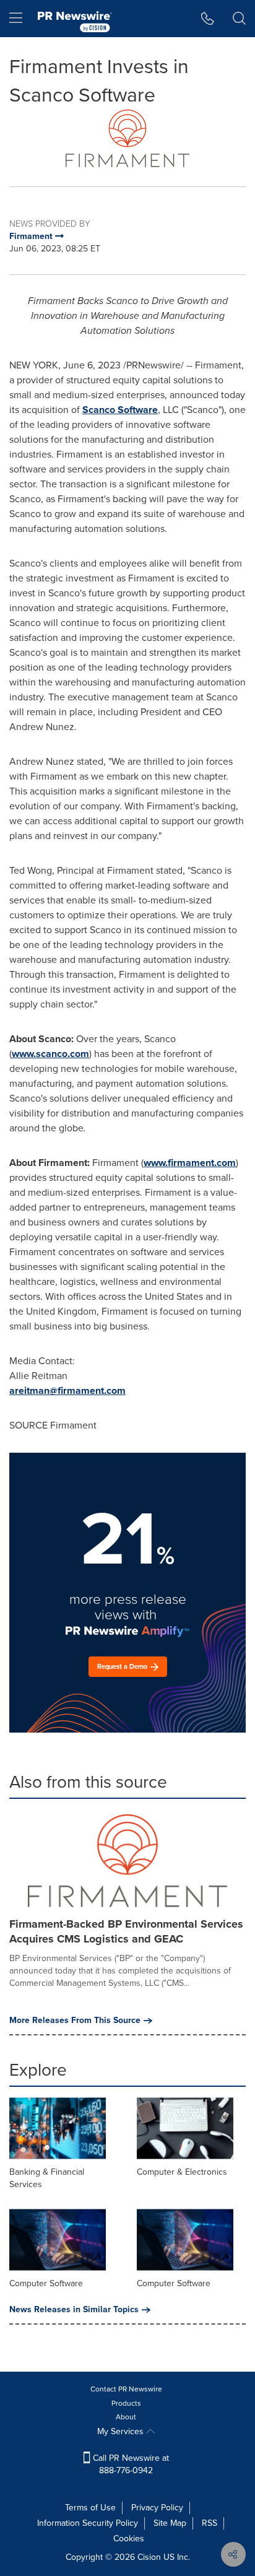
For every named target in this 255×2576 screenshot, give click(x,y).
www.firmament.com (190, 1163)
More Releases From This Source (75, 2021)
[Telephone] (208, 19)
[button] (127, 138)
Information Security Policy (88, 2523)
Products (126, 2403)
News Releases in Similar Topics (74, 2310)
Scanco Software (120, 410)
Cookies (129, 2539)
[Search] (239, 19)
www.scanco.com (50, 1054)
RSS (210, 2523)
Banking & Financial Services (47, 2178)
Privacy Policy (157, 2508)
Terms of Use (90, 2508)
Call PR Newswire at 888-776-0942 (130, 2464)
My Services (122, 2431)
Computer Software (46, 2283)
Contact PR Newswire (126, 2389)
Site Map (170, 2523)
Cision (149, 2557)
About (126, 2417)
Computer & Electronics (182, 2172)
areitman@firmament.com (67, 1390)
